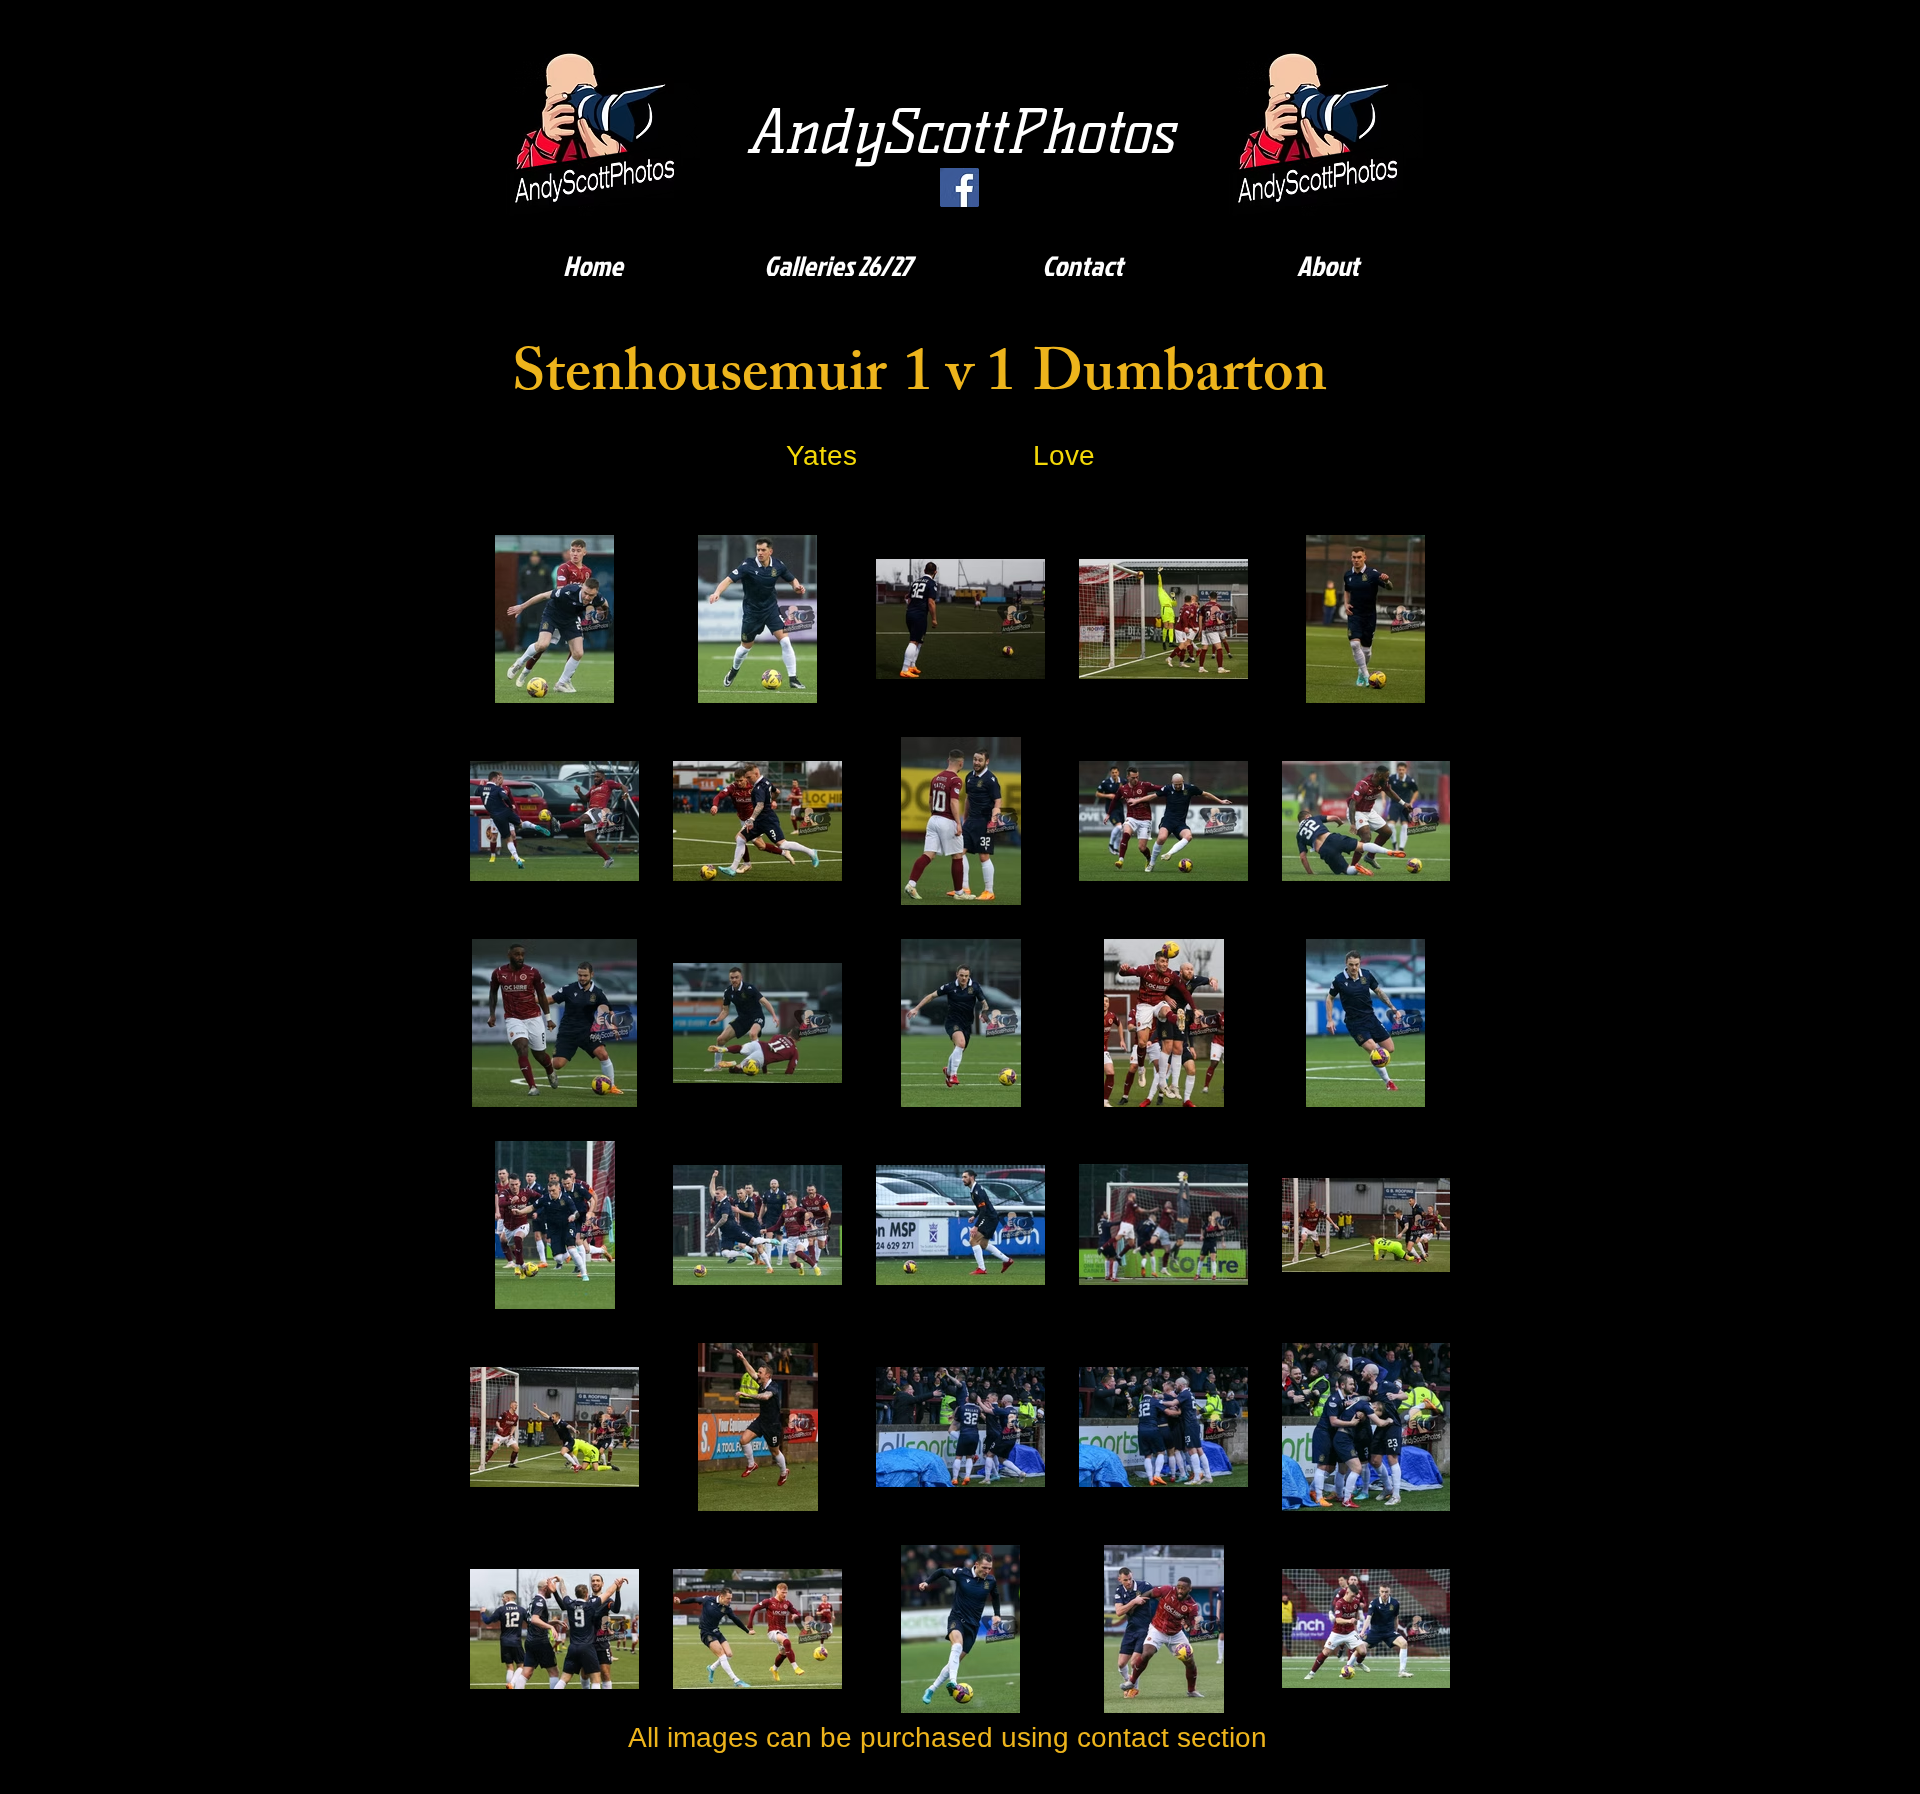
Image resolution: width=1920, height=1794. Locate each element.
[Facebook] (959, 187)
